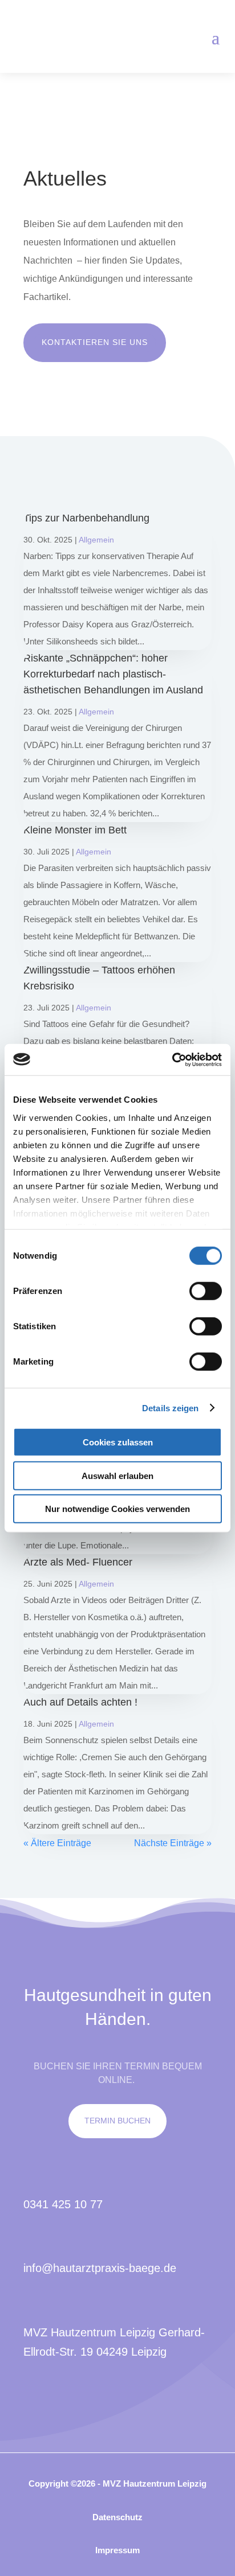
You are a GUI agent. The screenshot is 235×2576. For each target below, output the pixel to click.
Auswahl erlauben (117, 1475)
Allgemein (96, 540)
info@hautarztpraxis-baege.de (100, 2268)
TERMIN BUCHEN (117, 2121)
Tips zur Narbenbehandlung (86, 518)
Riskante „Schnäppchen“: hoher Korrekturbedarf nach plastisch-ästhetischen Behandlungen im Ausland (113, 674)
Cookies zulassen (118, 1442)
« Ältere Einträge (57, 1843)
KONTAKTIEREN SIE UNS (95, 342)
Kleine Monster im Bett (75, 830)
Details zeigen (170, 1408)
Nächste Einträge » (173, 1843)
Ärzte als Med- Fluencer (78, 1562)
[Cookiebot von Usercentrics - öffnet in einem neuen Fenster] (172, 1059)
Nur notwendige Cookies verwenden (117, 1509)
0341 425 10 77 (63, 2204)
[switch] (206, 1291)
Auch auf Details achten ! (80, 1702)
